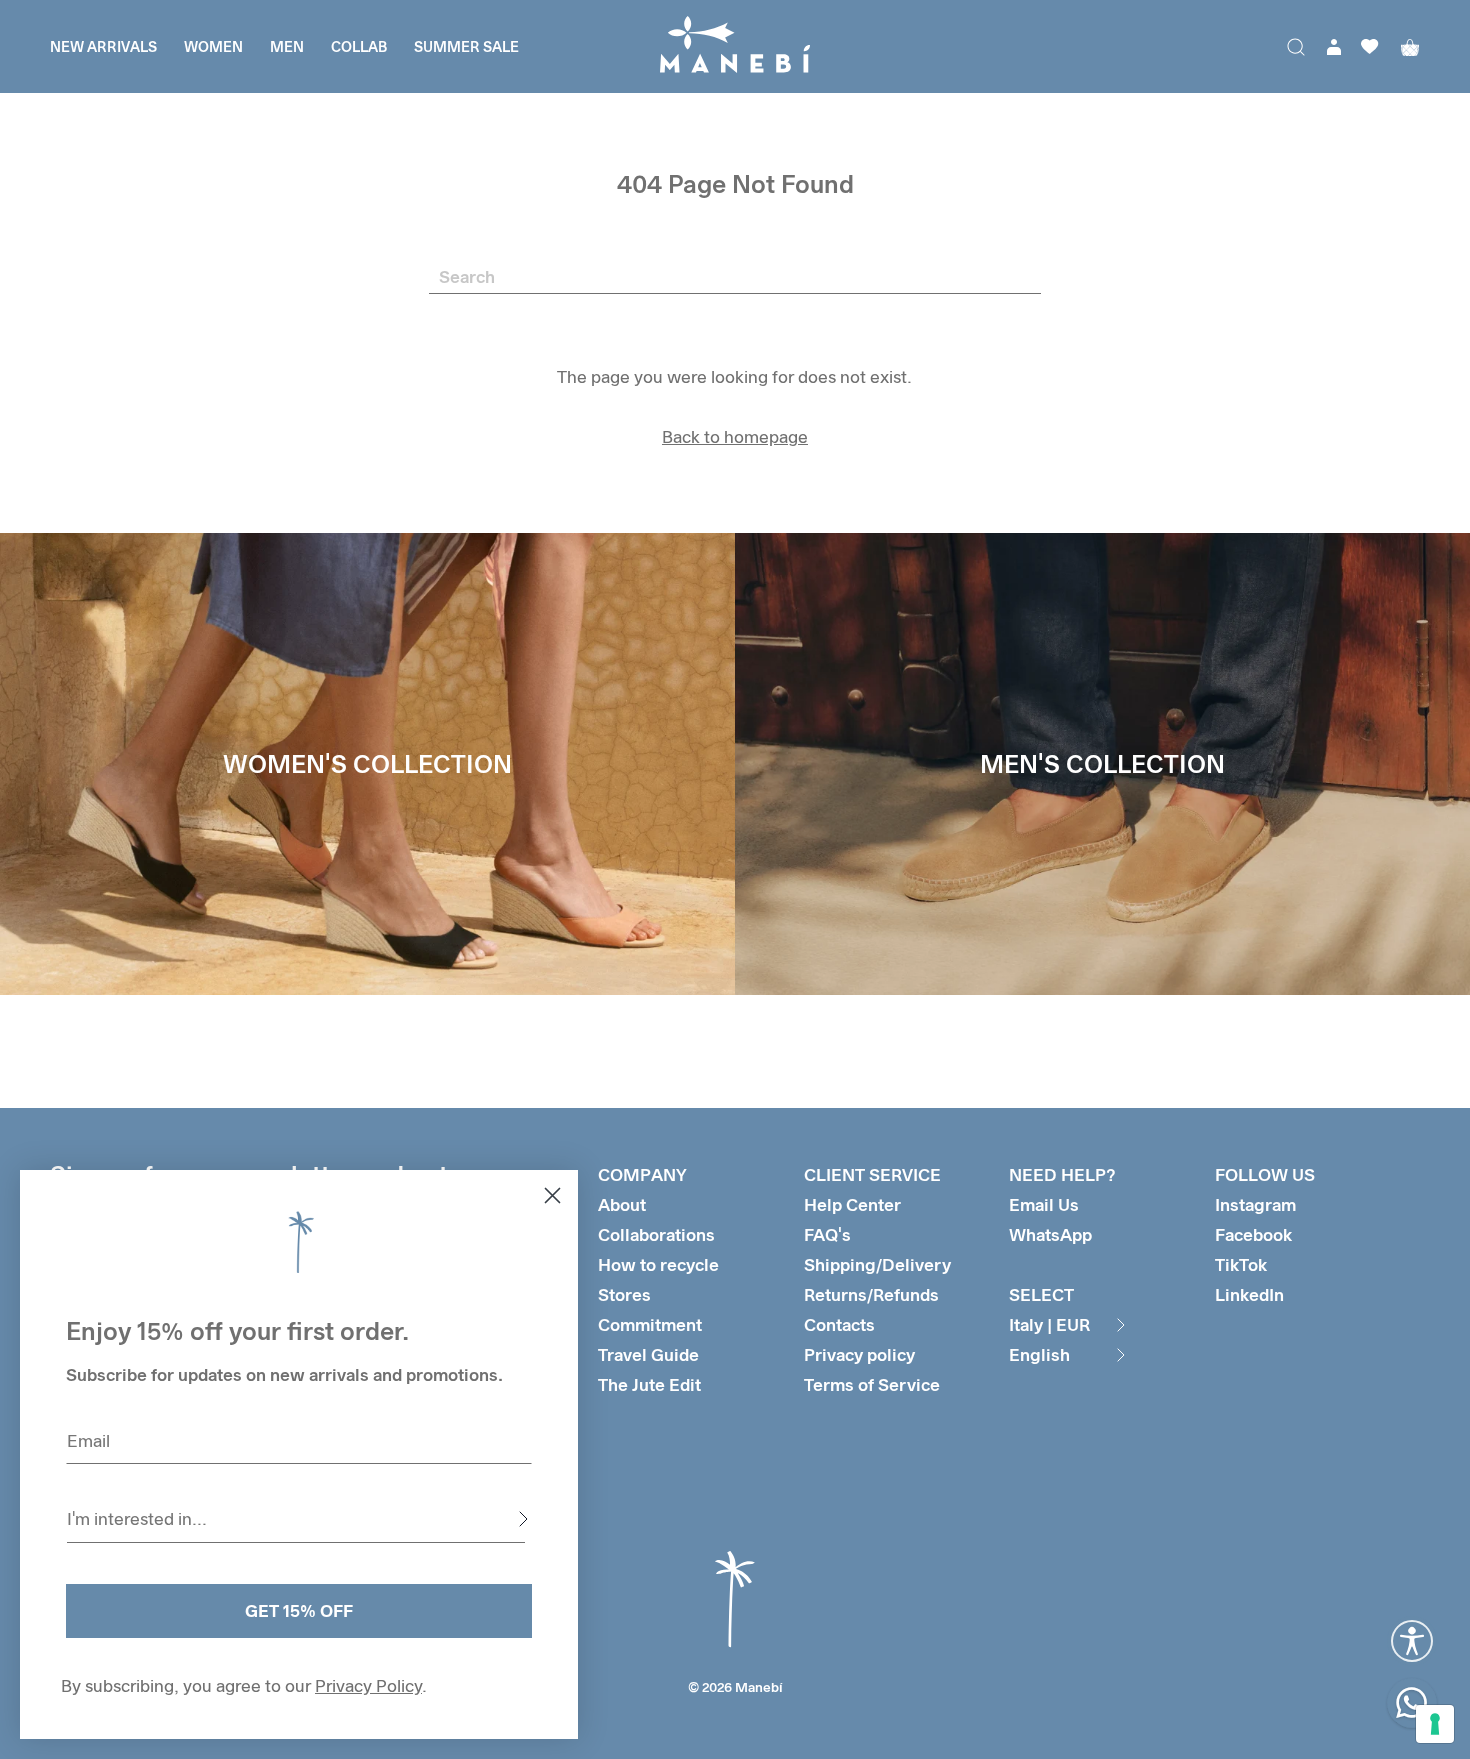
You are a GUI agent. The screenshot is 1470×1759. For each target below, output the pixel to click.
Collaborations (656, 1234)
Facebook (1253, 1234)
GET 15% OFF (299, 1610)
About (622, 1204)
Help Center (852, 1204)
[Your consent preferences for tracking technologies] (1435, 1724)
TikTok (1241, 1264)
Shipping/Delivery (877, 1264)
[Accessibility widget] (1412, 1641)
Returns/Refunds (871, 1294)
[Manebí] (735, 46)
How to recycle (658, 1264)
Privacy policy (859, 1354)
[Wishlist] (1370, 46)
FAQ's (827, 1234)
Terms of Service (872, 1384)
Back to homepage (735, 436)
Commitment (650, 1324)
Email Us (1044, 1204)
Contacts (839, 1324)
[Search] (1296, 47)
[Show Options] (523, 1519)
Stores (624, 1294)
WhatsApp (1050, 1234)
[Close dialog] (552, 1195)
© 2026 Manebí (735, 1687)
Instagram (1255, 1204)
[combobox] (296, 1519)
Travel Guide (648, 1354)
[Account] (1334, 47)
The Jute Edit (649, 1384)
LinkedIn (1249, 1294)
